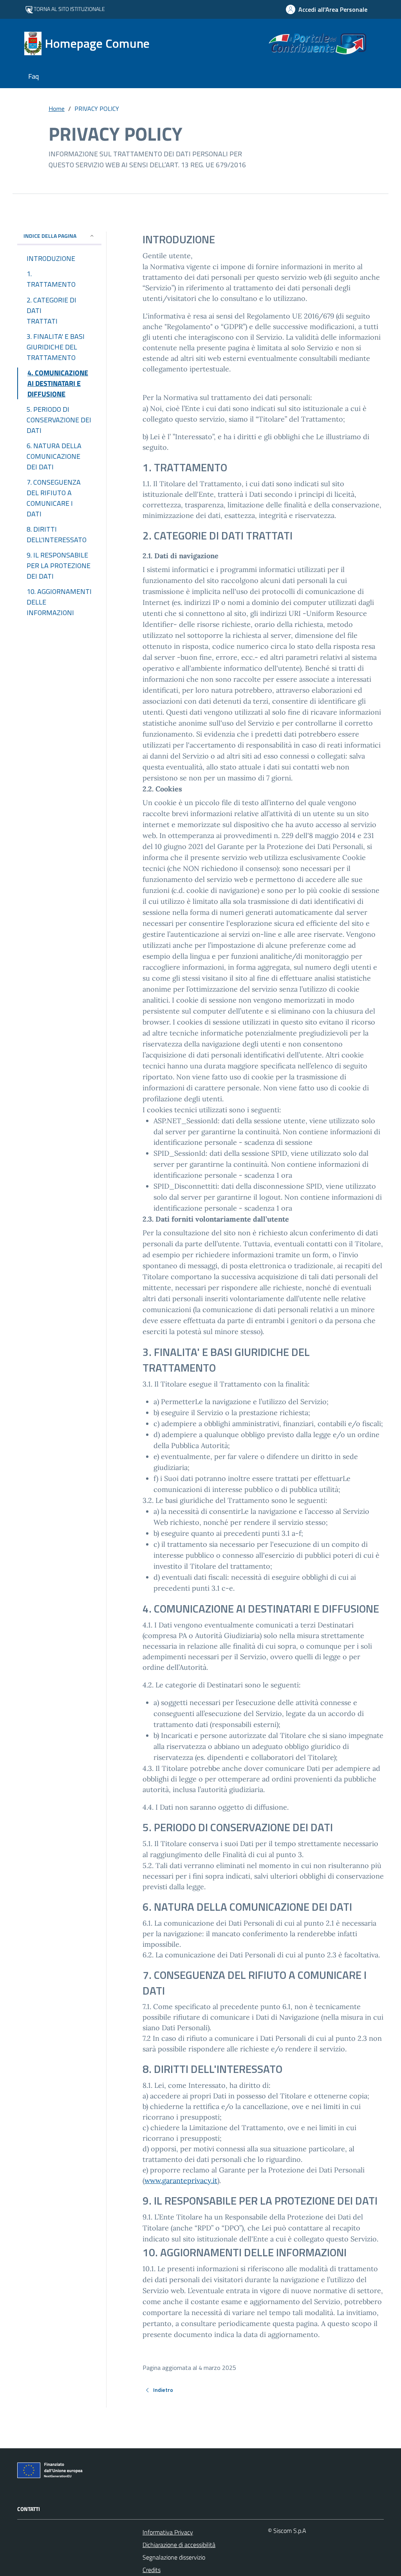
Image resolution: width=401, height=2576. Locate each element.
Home (57, 109)
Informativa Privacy (168, 2532)
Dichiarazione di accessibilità (179, 2545)
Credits (152, 2570)
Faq (33, 76)
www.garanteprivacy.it (181, 2180)
